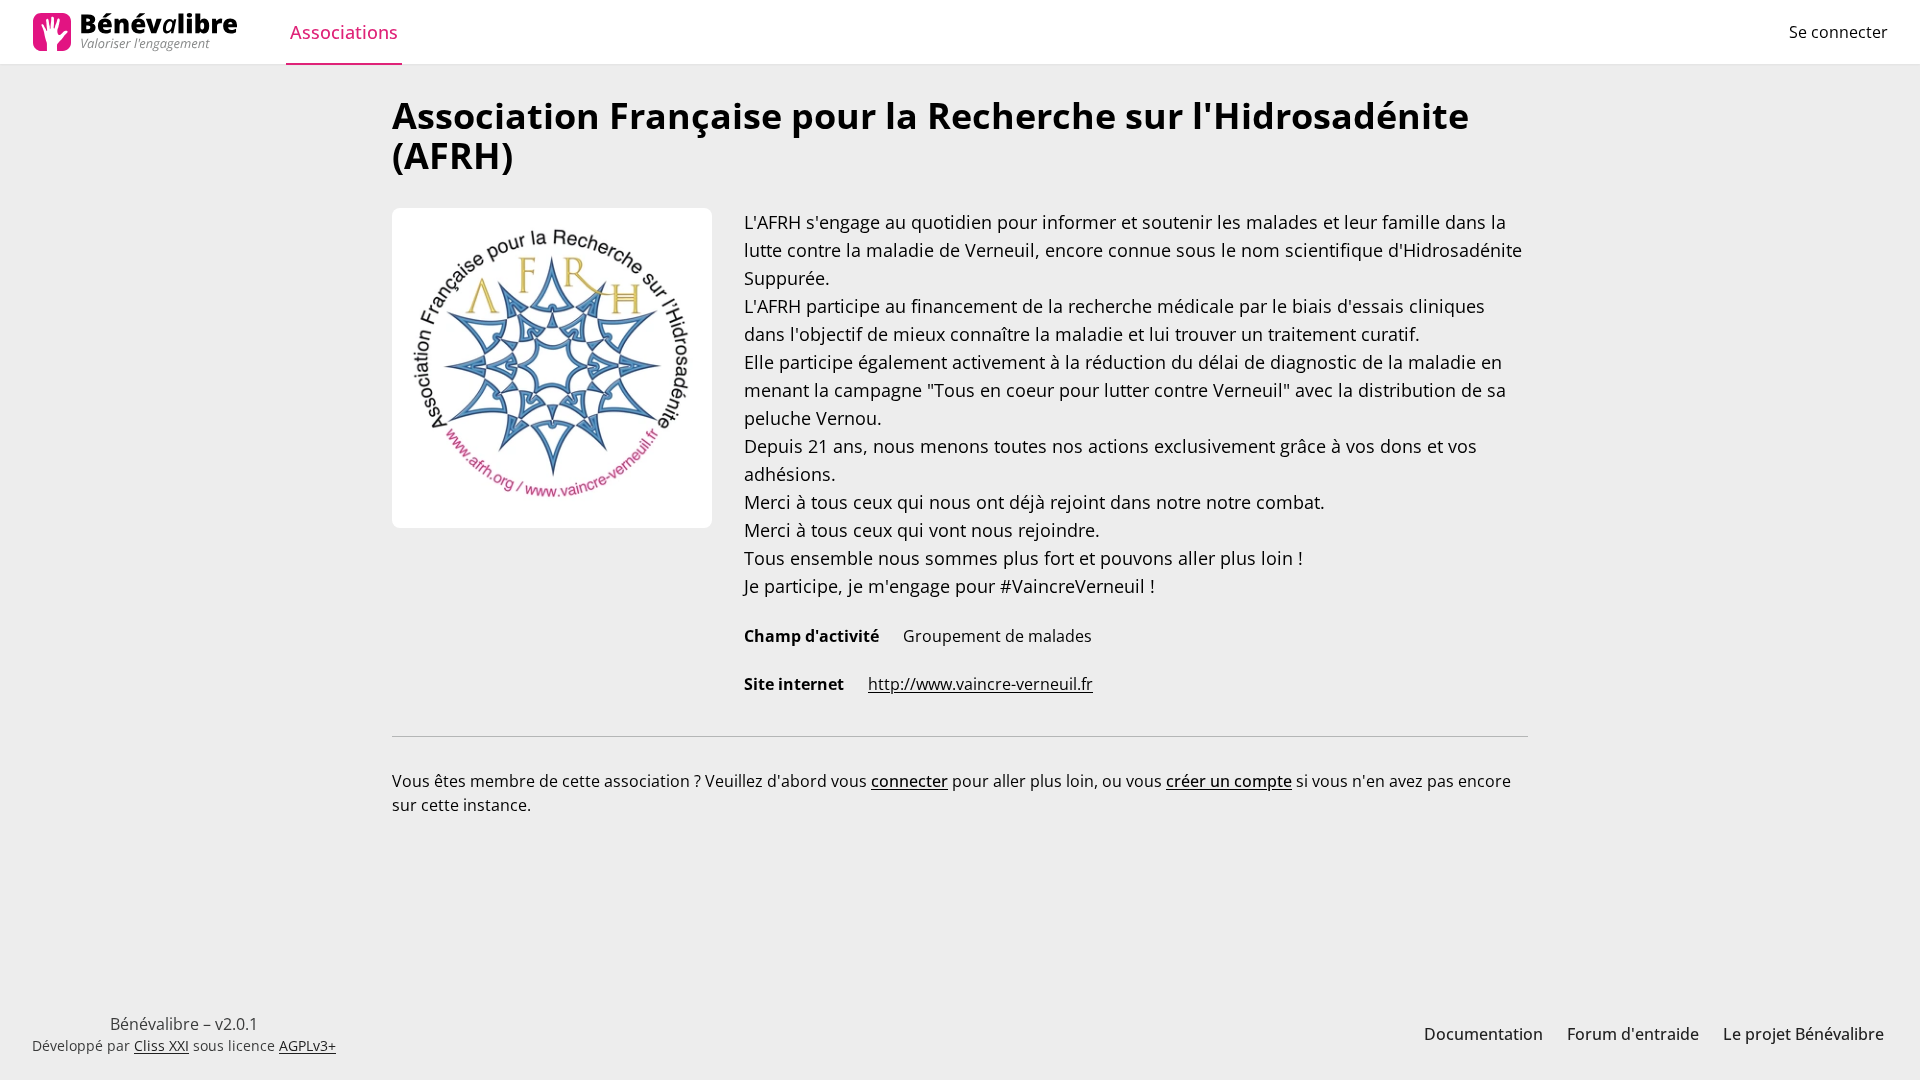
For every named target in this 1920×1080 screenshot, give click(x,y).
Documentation (1483, 1034)
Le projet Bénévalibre (1803, 1034)
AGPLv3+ (307, 1045)
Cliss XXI (161, 1045)
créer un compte (1229, 781)
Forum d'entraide (1633, 1034)
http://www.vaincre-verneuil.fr (980, 684)
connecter (909, 781)
